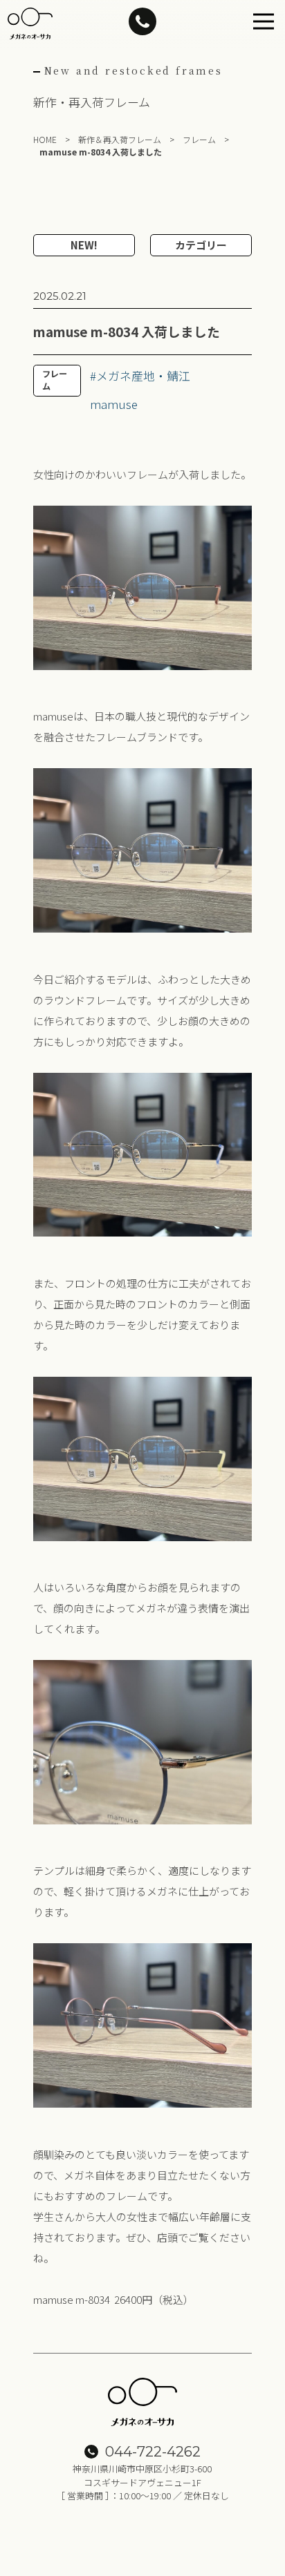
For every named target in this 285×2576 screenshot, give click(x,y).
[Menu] (264, 21)
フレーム (55, 380)
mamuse (114, 404)
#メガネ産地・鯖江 (140, 375)
